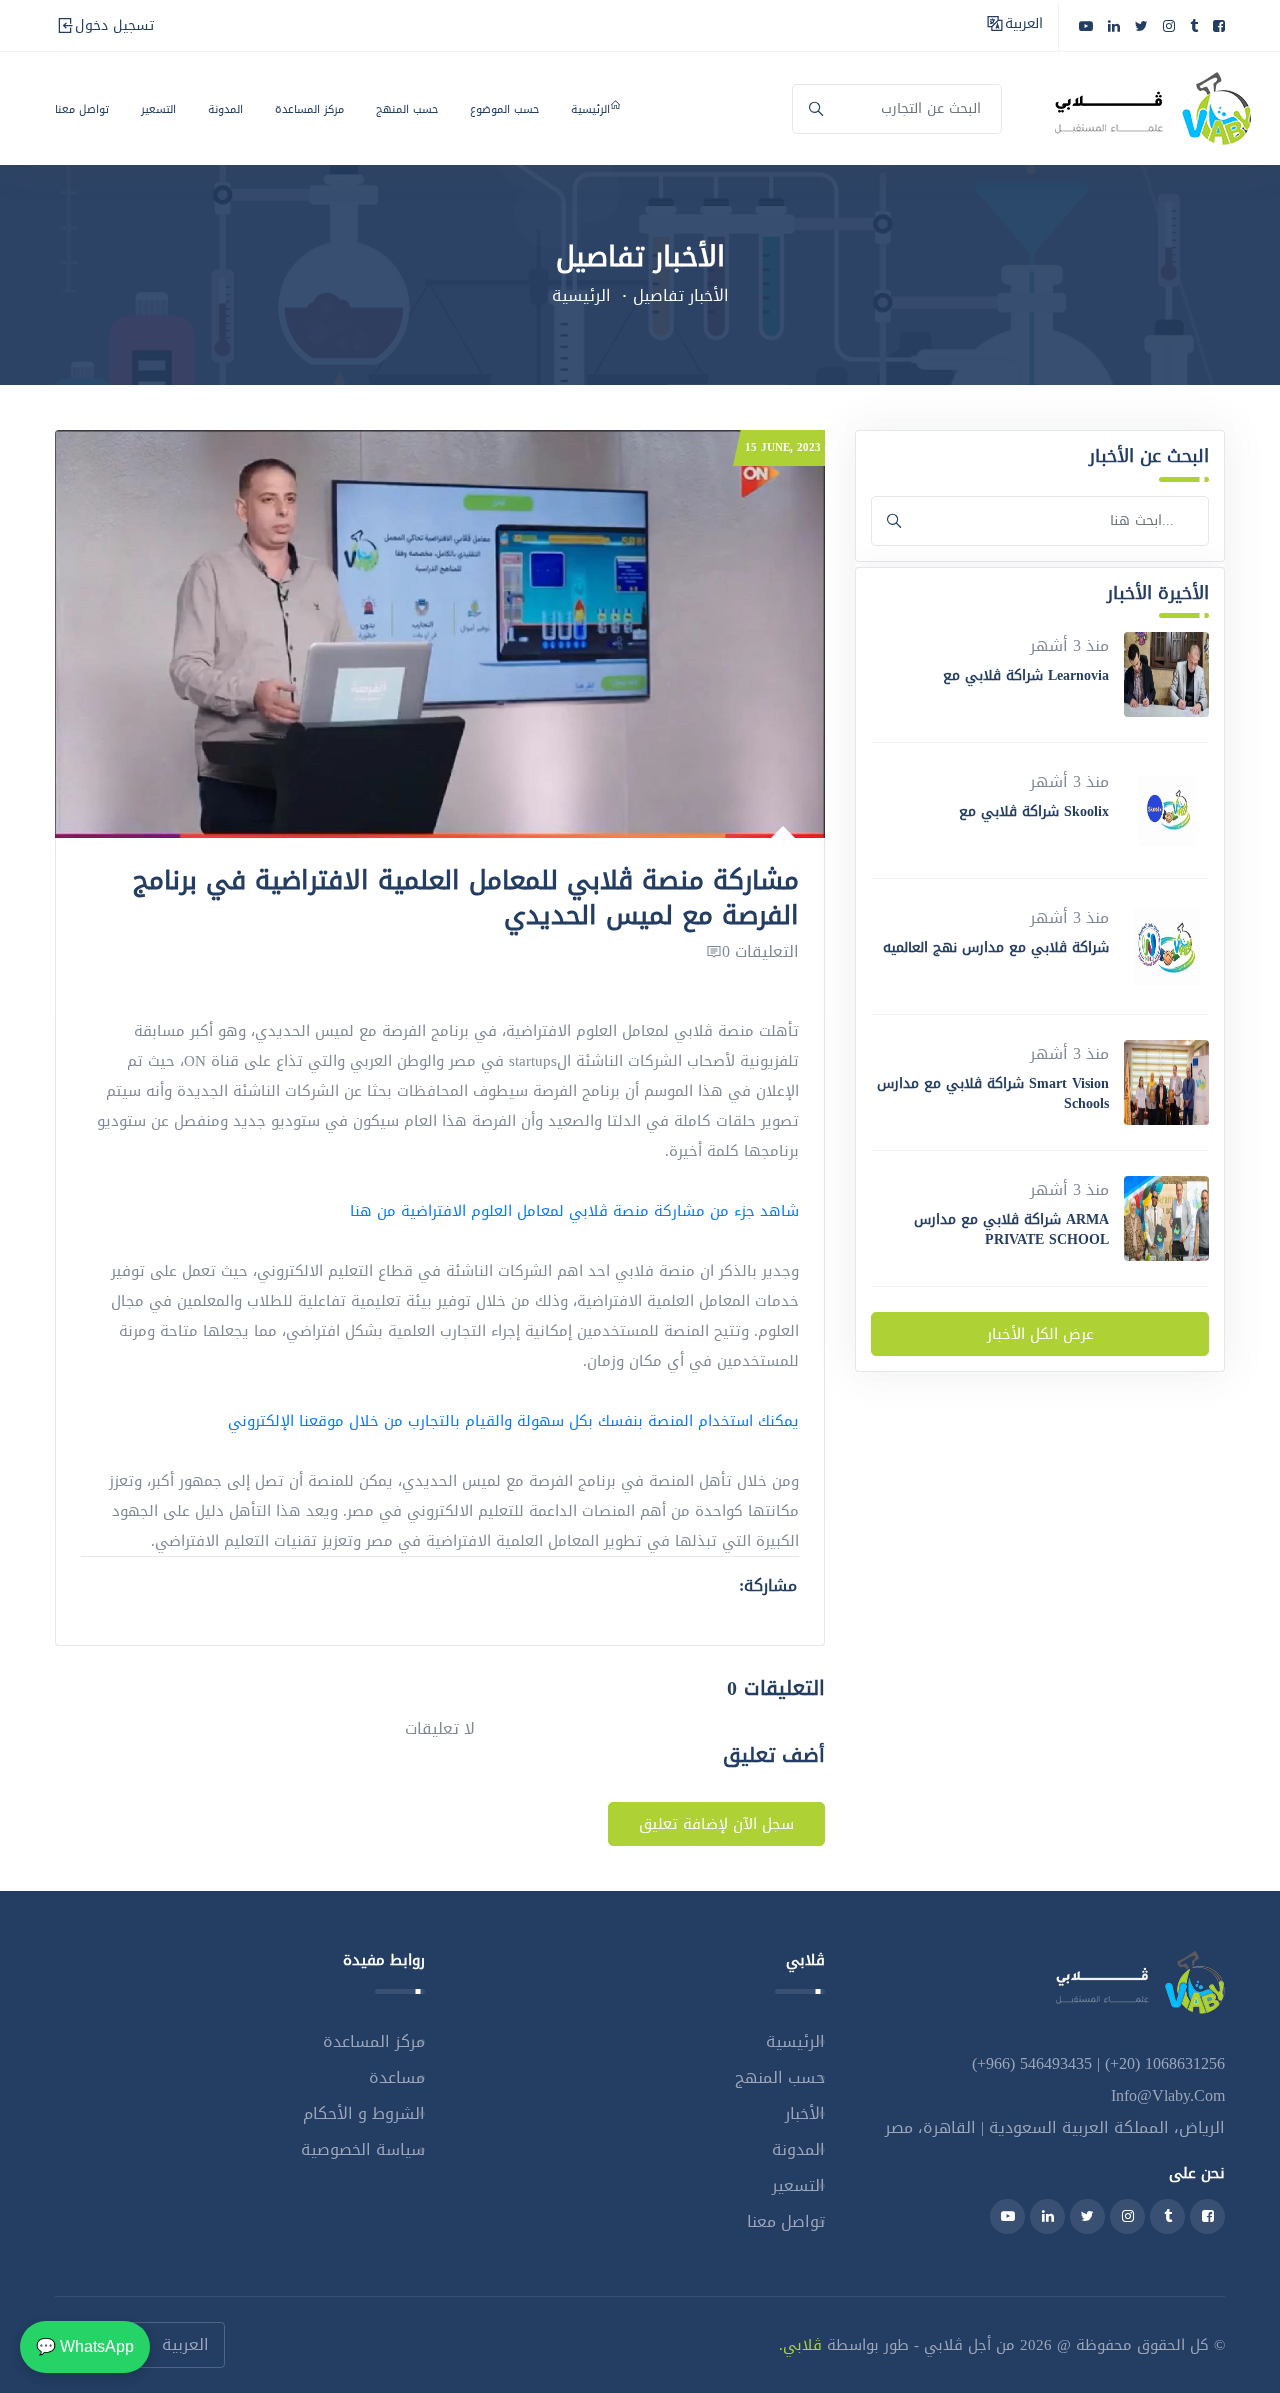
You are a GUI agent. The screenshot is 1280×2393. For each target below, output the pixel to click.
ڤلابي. (800, 2345)
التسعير (158, 109)
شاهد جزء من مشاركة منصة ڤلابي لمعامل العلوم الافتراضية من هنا (574, 1211)
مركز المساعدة (309, 109)
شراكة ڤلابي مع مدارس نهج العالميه (996, 947)
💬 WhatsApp (85, 2346)
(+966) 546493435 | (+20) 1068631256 (1098, 2063)
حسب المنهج (407, 109)
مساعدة (397, 2077)
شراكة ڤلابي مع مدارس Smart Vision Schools (993, 1093)
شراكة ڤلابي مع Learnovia (1026, 675)
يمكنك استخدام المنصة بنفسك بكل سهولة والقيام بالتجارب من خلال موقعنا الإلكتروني (513, 1421)
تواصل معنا (82, 109)
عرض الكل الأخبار (1040, 1334)
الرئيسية (590, 109)
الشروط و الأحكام (364, 2113)
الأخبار (805, 2113)
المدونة (225, 109)
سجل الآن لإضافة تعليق (716, 1824)
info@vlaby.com (1168, 2095)
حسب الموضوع (504, 109)
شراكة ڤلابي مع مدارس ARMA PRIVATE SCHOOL (1011, 1229)
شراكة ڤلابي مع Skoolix (1034, 811)
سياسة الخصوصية (363, 2149)
